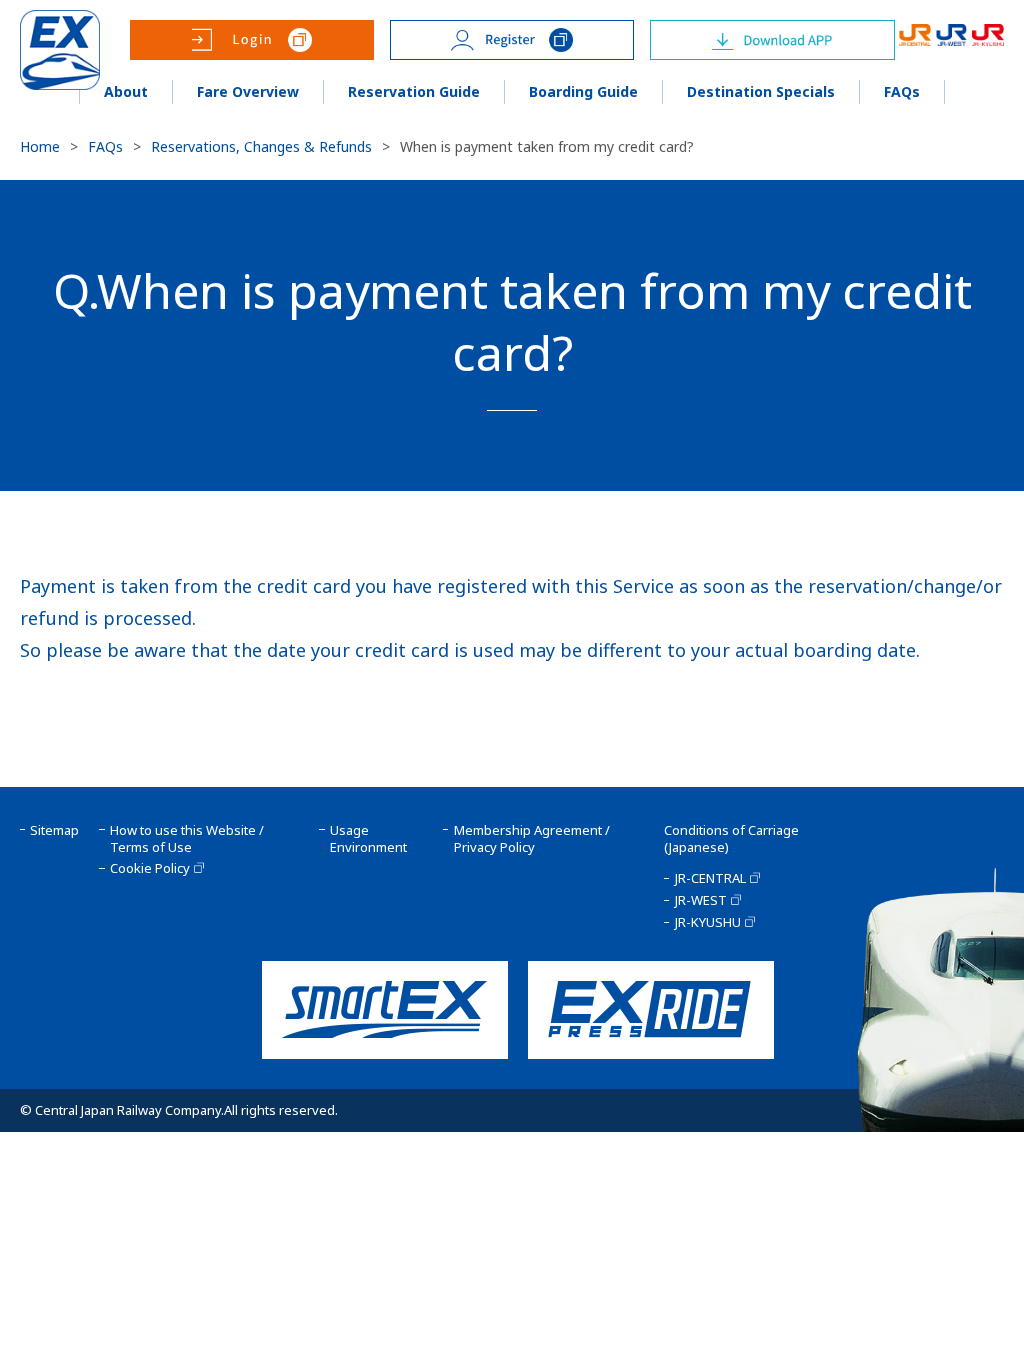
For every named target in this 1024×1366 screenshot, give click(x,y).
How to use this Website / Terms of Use (187, 839)
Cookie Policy (149, 868)
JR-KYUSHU (707, 922)
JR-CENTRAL (710, 878)
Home (40, 146)
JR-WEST (700, 900)
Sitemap (54, 830)
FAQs (105, 146)
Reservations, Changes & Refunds (261, 146)
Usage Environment (368, 839)
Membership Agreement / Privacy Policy (532, 839)
